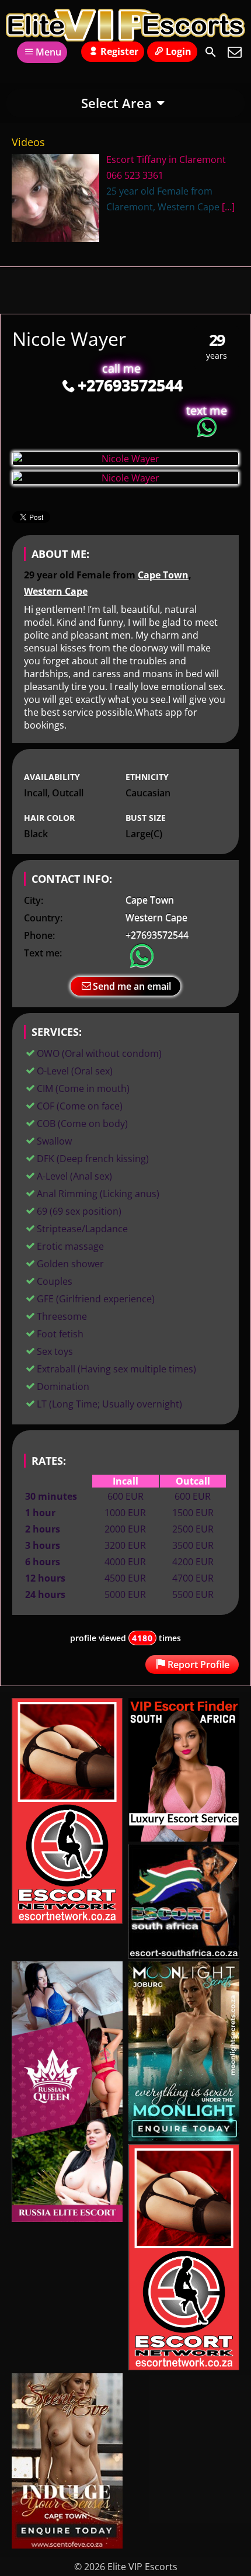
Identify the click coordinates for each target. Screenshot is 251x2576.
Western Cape (56, 591)
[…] (228, 207)
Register (119, 51)
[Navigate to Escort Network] (67, 1920)
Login (179, 51)
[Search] (211, 52)
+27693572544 (130, 385)
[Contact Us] (235, 52)
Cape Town (163, 575)
